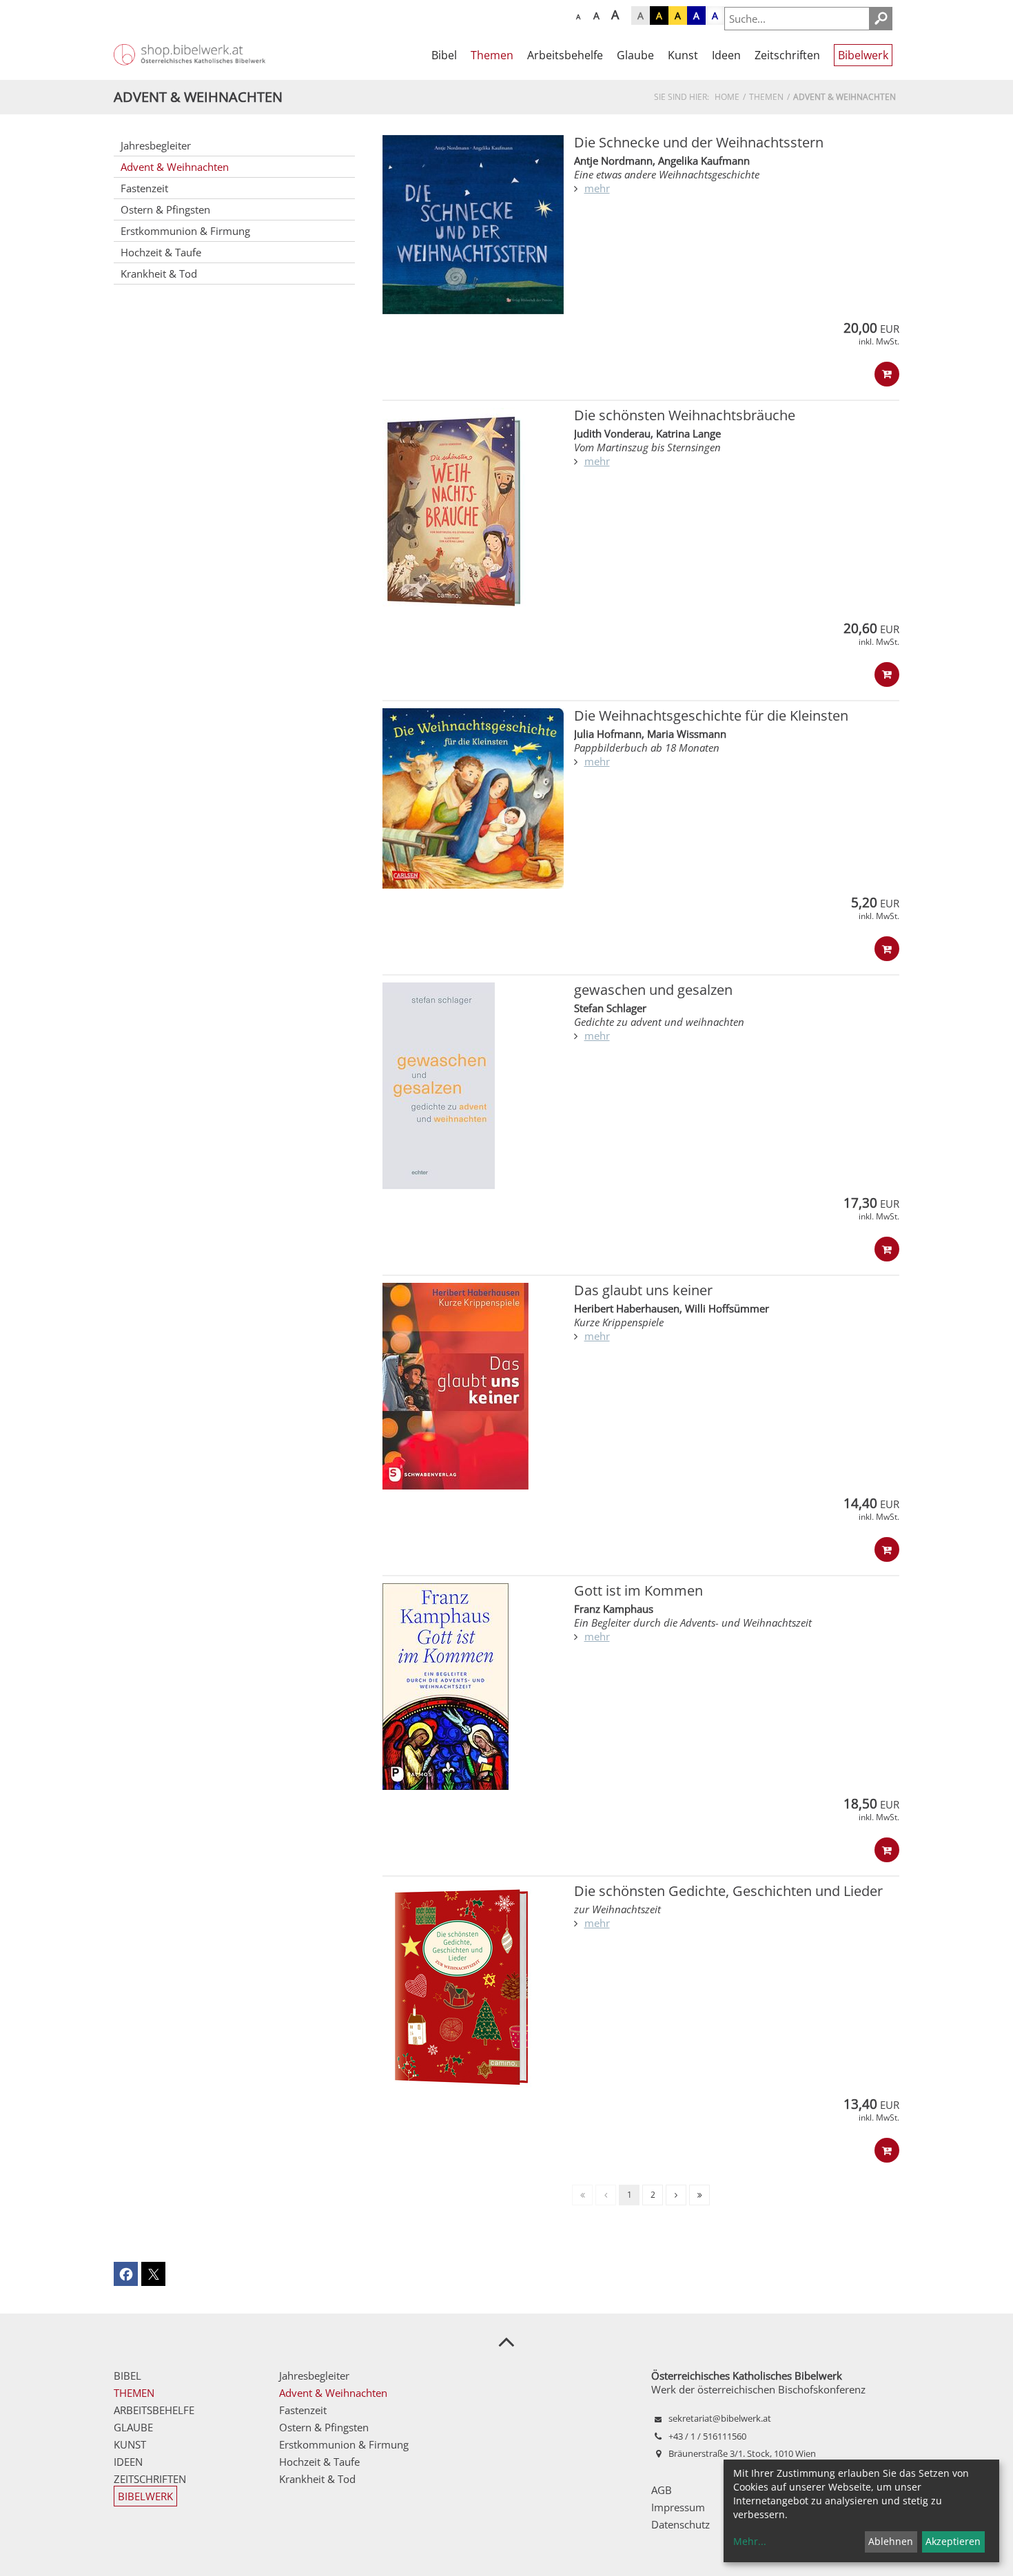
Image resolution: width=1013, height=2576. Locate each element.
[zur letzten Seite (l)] (699, 2195)
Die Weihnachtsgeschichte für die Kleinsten (711, 715)
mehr (597, 188)
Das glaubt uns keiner (643, 1290)
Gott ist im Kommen (638, 1590)
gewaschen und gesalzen (653, 990)
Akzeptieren (953, 2541)
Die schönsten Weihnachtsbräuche (685, 415)
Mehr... (750, 2541)
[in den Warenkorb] (887, 374)
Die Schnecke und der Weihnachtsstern (699, 142)
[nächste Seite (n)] (676, 2195)
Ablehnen (891, 2541)
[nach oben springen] (506, 2341)
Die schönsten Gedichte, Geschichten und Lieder (728, 1891)
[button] (126, 2274)
